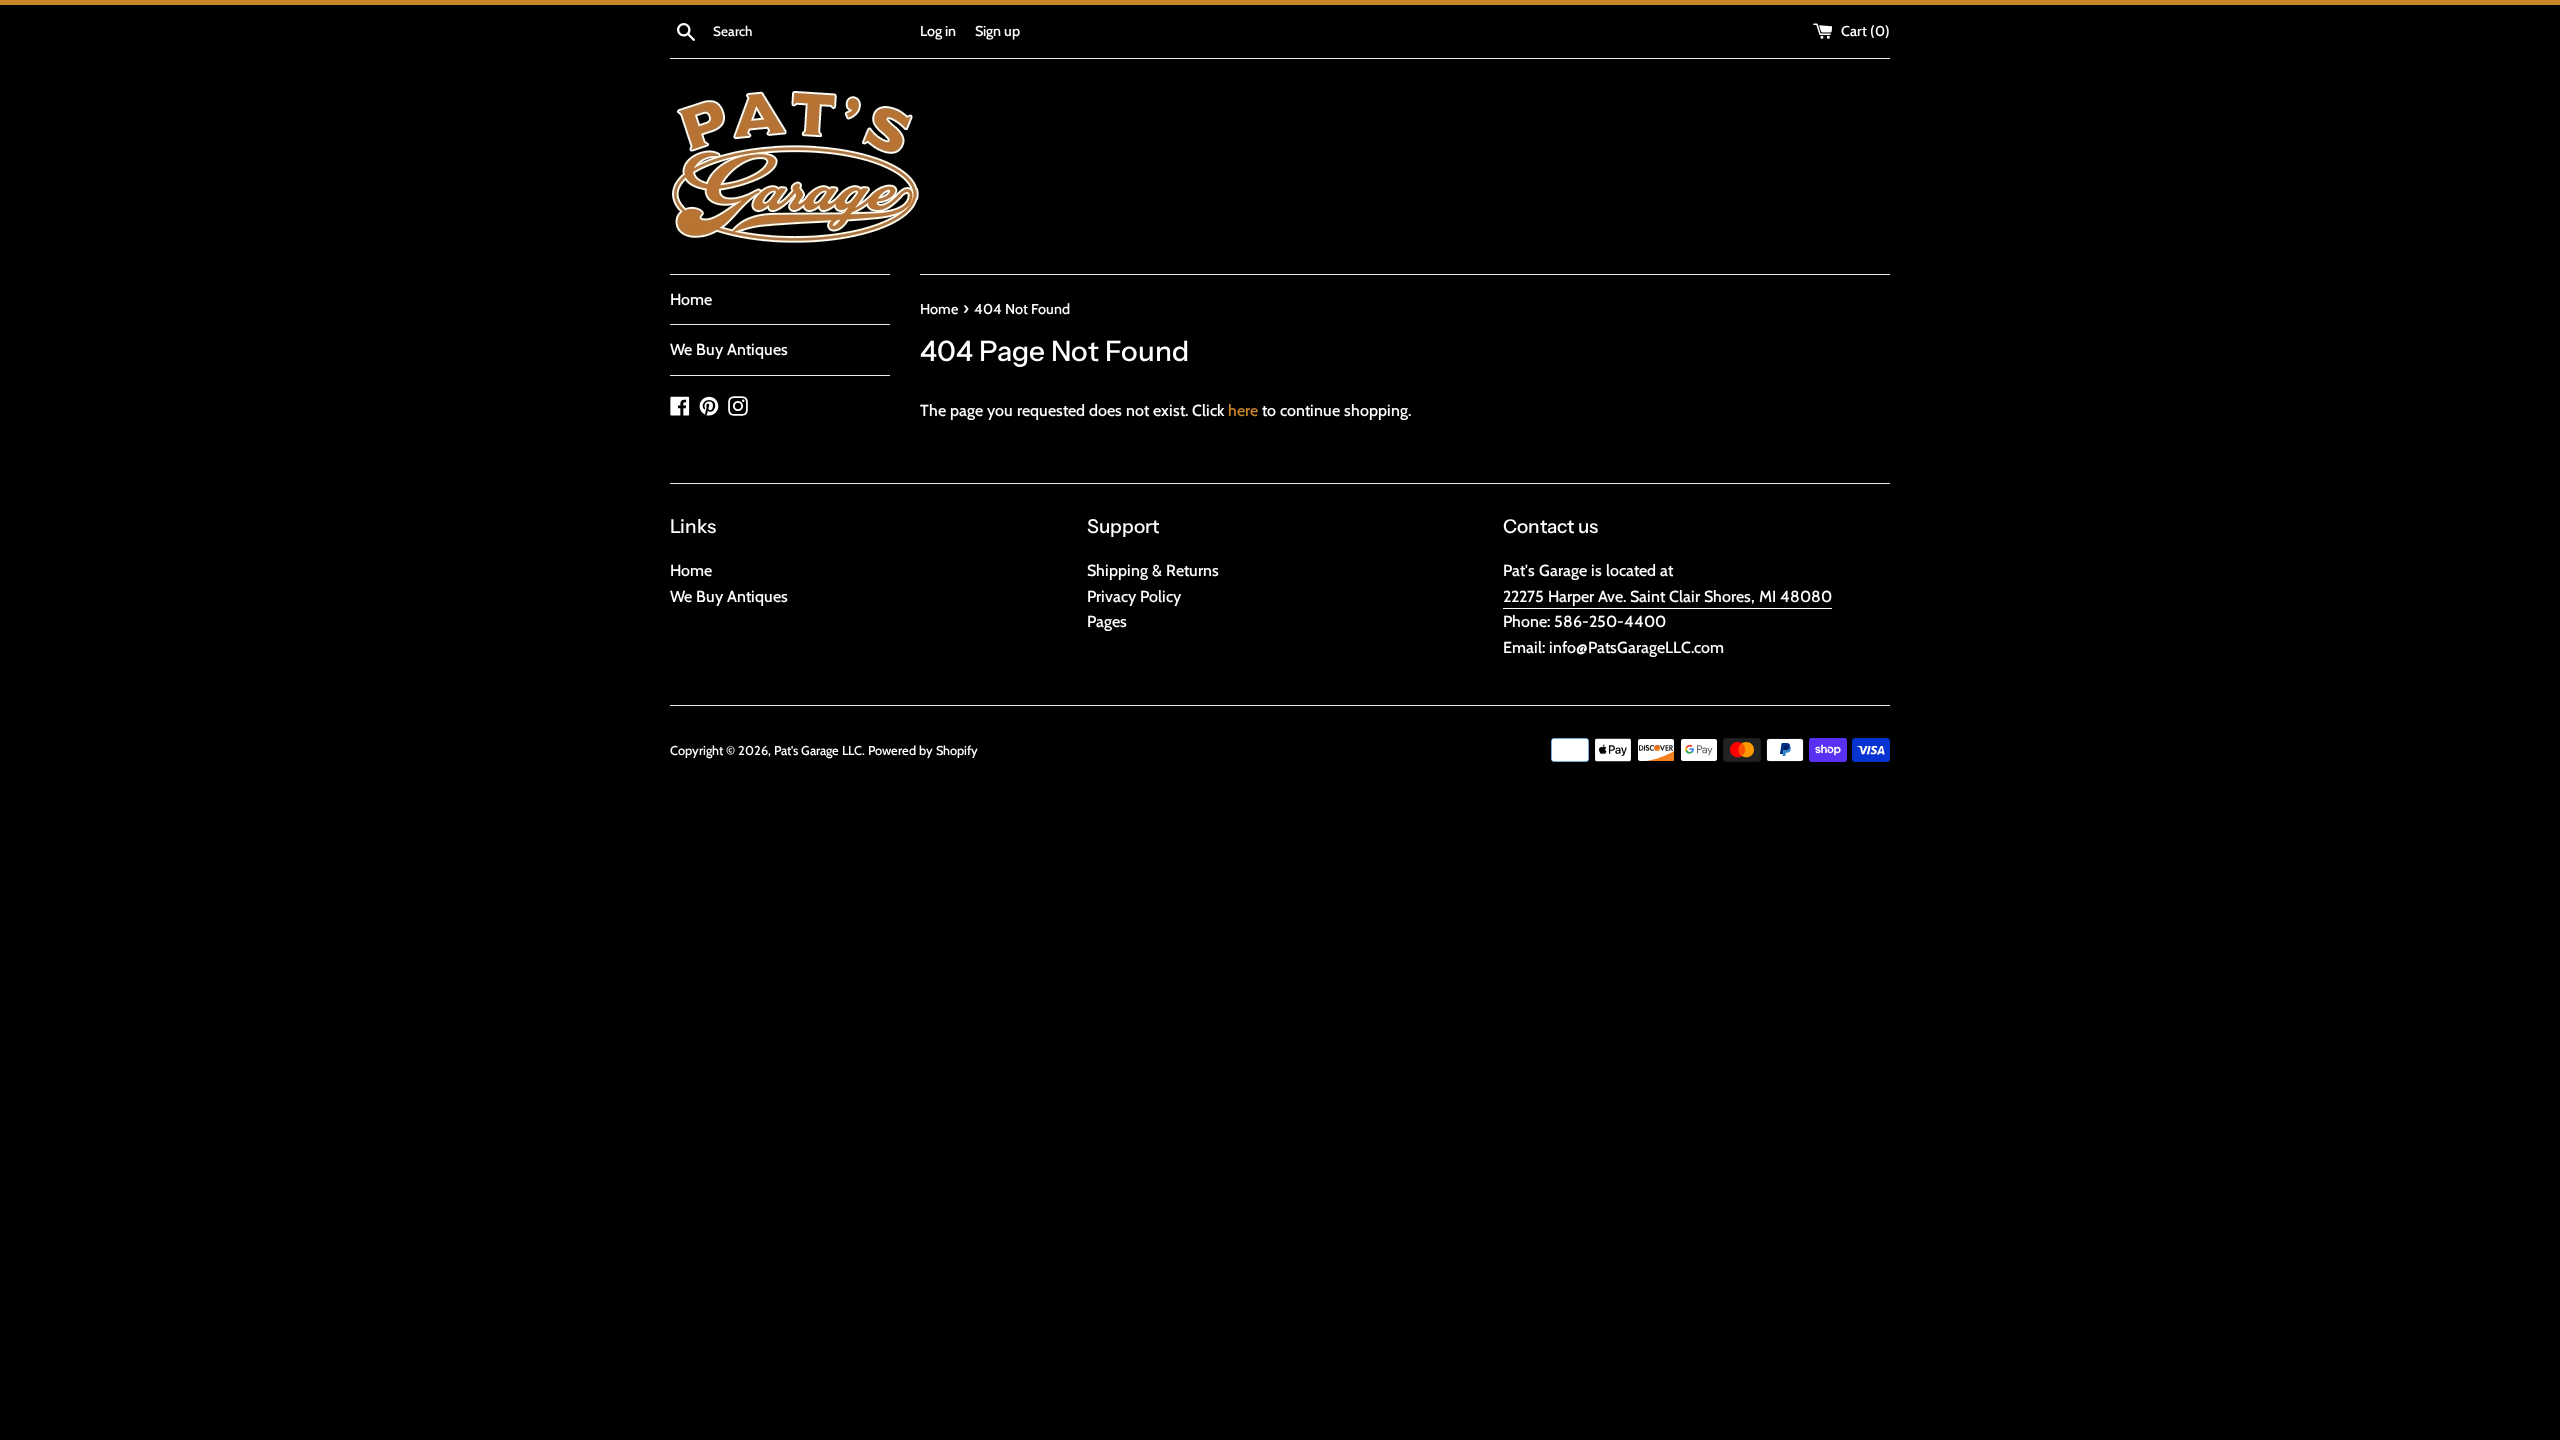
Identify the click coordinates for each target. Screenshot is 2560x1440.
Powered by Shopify (923, 750)
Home (691, 299)
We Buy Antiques (729, 349)
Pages (1107, 621)
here (1243, 410)
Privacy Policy (1134, 596)
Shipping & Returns (1153, 570)
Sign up (997, 31)
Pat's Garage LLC (818, 750)
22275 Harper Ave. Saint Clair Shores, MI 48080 (1667, 596)
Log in (938, 31)
